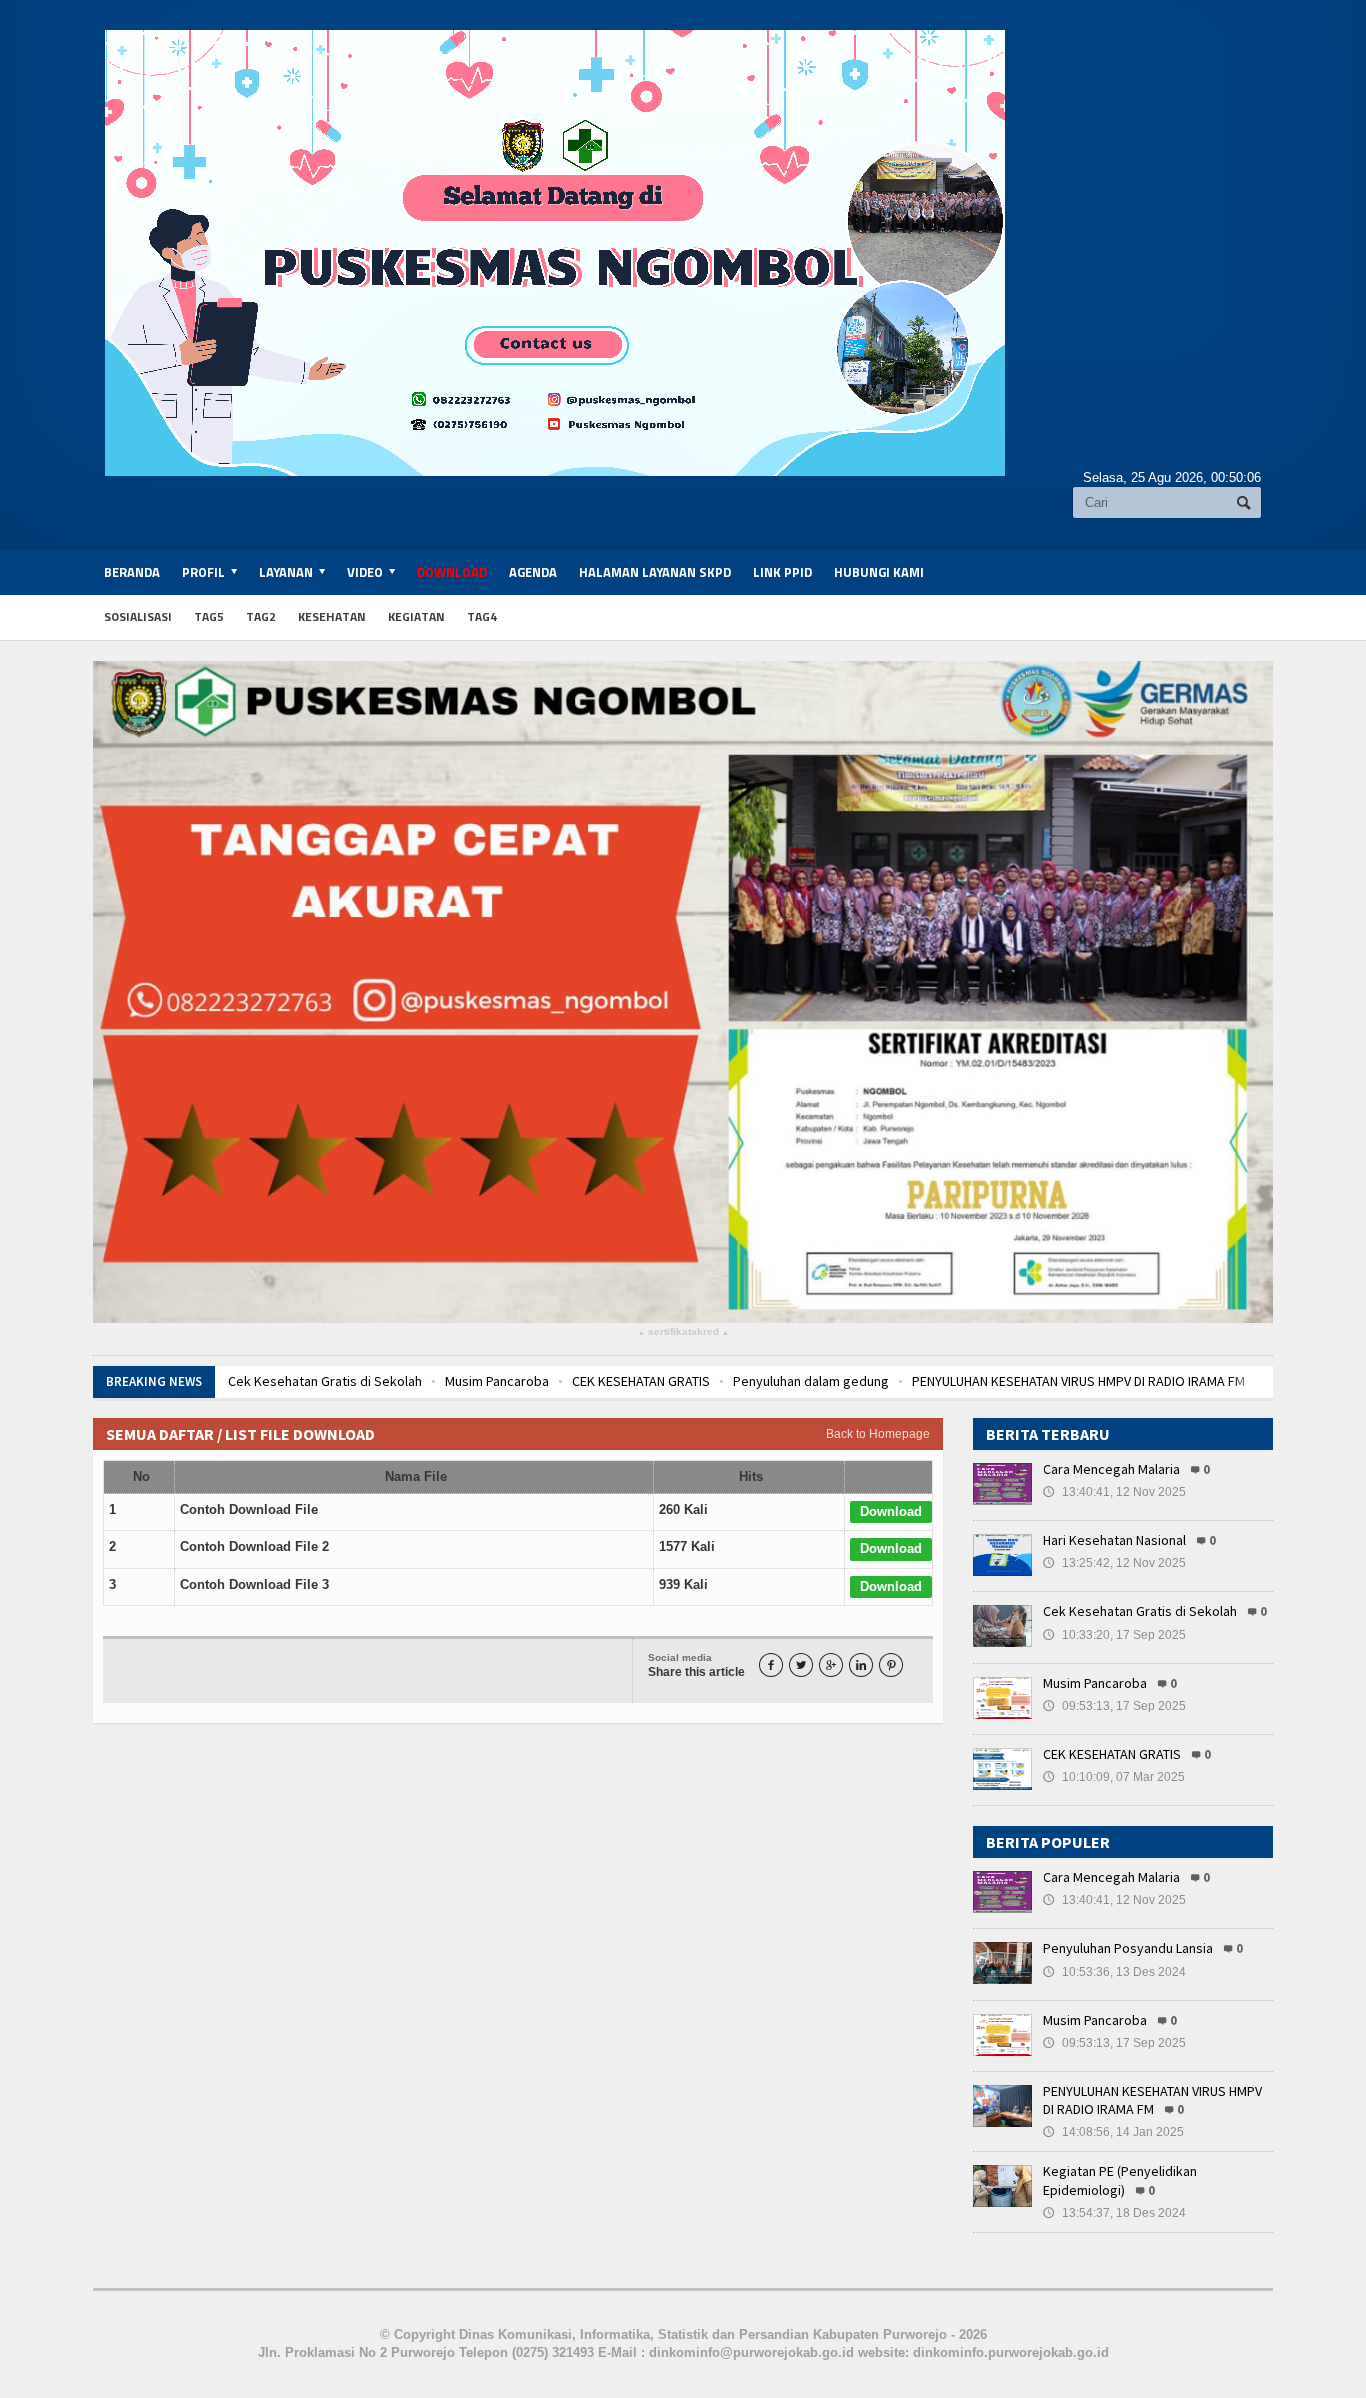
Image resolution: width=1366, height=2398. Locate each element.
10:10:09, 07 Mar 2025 (1114, 1777)
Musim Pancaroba (491, 1381)
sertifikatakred (683, 1332)
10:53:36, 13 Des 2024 (1114, 1972)
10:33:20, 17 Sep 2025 (1114, 1635)
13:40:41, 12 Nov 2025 (1114, 1492)
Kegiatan (416, 616)
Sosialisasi (138, 616)
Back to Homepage (878, 1434)
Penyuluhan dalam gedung (805, 1381)
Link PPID (782, 572)
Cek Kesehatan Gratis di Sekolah (319, 1381)
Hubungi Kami (879, 572)
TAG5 (209, 616)
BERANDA (132, 572)
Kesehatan (332, 616)
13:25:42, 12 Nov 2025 (1114, 1563)
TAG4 (482, 616)
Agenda (533, 572)
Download (452, 572)
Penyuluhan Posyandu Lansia (1128, 1948)
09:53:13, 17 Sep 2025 (1114, 1706)
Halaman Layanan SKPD (655, 572)
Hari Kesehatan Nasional (1114, 1540)
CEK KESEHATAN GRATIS (635, 1381)
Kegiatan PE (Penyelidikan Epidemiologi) (1120, 2180)
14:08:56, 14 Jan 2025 (1113, 2132)
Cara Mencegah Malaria (1111, 1469)
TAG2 (261, 616)
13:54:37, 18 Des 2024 (1114, 2213)
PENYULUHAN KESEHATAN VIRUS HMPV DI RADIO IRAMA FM (1072, 1381)
